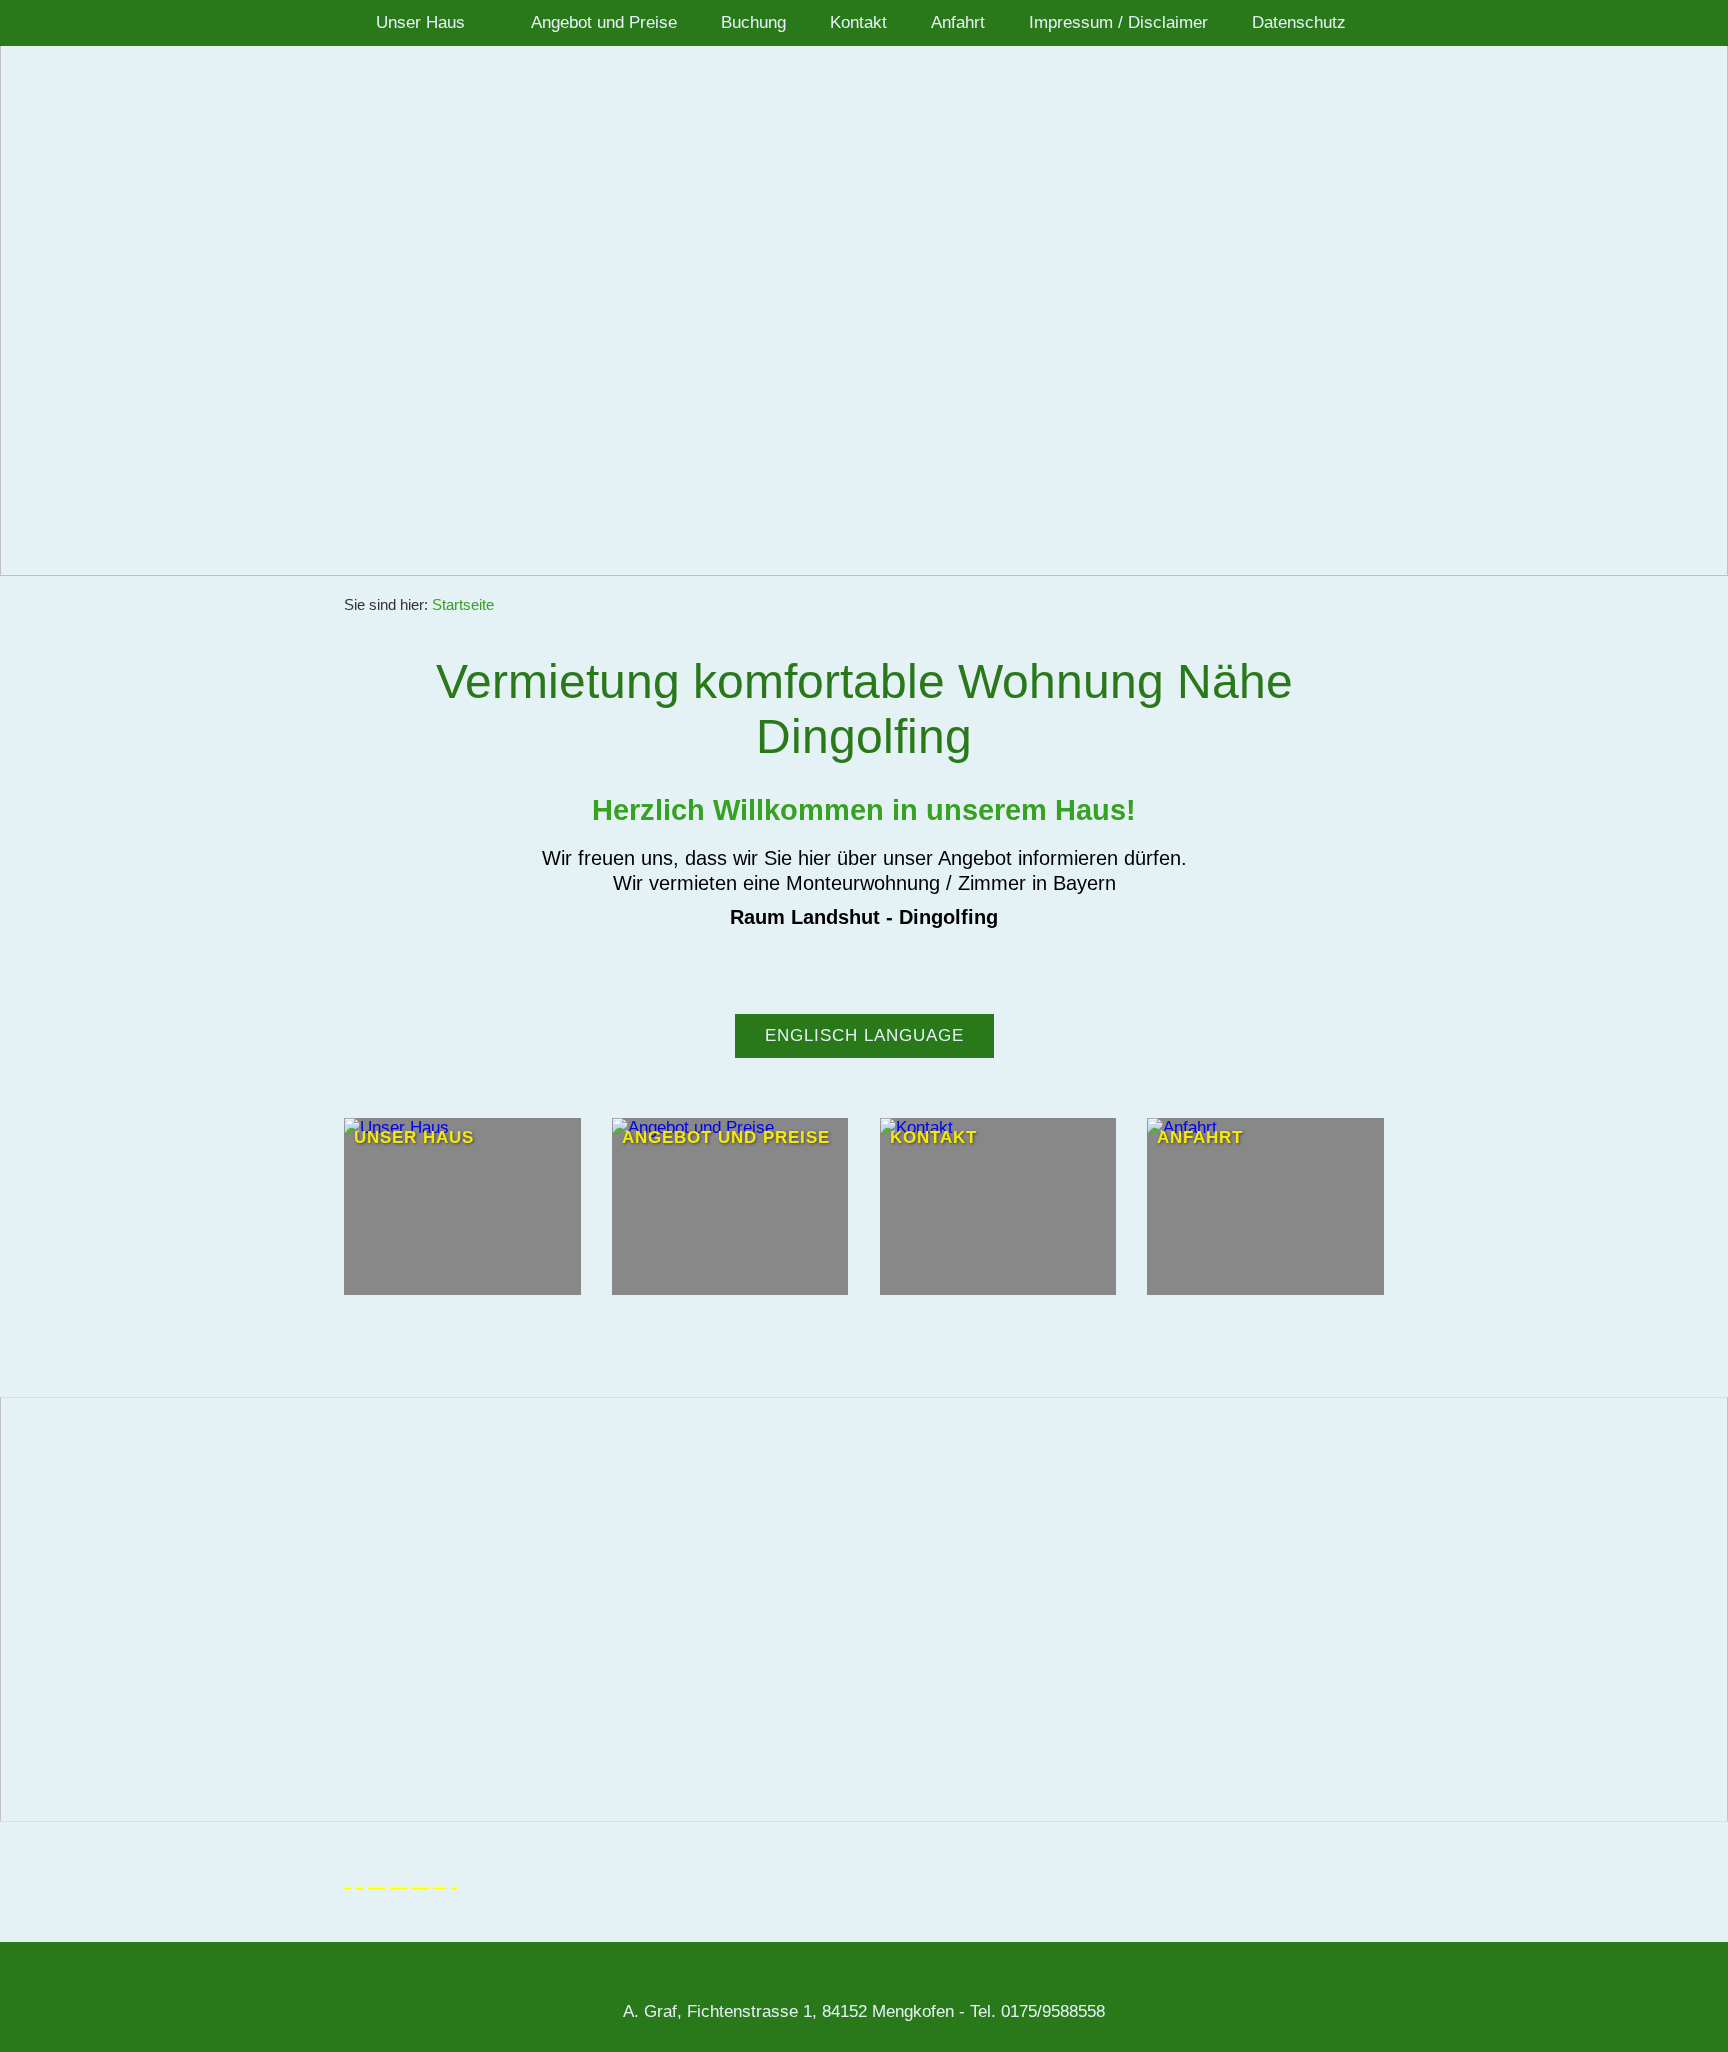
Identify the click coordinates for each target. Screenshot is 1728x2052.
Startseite (463, 604)
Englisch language (864, 1035)
